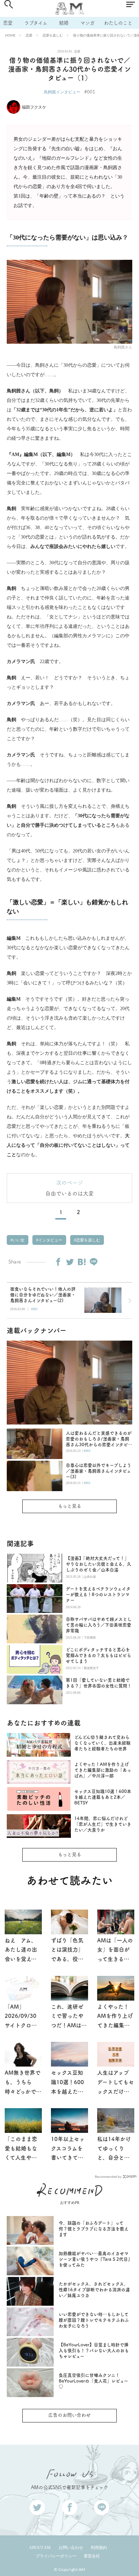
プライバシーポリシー (56, 2556)
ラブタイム (36, 23)
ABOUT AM (40, 2548)
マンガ (87, 23)
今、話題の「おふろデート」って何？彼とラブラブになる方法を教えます (94, 2229)
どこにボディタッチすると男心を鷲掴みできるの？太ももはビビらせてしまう (99, 1655)
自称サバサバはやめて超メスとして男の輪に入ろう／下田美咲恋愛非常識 (99, 1625)
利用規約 (99, 2548)
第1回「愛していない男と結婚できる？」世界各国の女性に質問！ (99, 1683)
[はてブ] (82, 1262)
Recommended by (108, 2176)
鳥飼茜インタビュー (62, 92)
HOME (10, 35)
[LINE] (93, 1262)
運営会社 (92, 2556)
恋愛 (8, 23)
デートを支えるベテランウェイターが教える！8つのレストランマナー (98, 1594)
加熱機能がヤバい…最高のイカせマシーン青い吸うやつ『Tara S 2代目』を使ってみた (94, 2259)
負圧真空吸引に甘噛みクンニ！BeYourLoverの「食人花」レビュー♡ (93, 2381)
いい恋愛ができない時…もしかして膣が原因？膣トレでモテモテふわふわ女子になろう (94, 2320)
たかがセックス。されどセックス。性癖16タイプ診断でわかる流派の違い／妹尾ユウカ (94, 2290)
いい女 (18, 1240)
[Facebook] (58, 1262)
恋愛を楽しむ (53, 35)
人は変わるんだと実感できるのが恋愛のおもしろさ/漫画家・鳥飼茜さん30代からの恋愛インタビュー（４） (99, 1439)
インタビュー (50, 1240)
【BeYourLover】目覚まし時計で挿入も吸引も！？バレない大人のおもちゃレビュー (94, 2351)
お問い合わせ (71, 2548)
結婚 (64, 23)
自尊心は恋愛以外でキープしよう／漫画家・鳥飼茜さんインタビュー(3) (99, 1471)
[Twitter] (70, 1262)
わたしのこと (118, 23)
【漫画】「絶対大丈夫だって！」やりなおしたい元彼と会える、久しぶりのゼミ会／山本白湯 (99, 1564)
